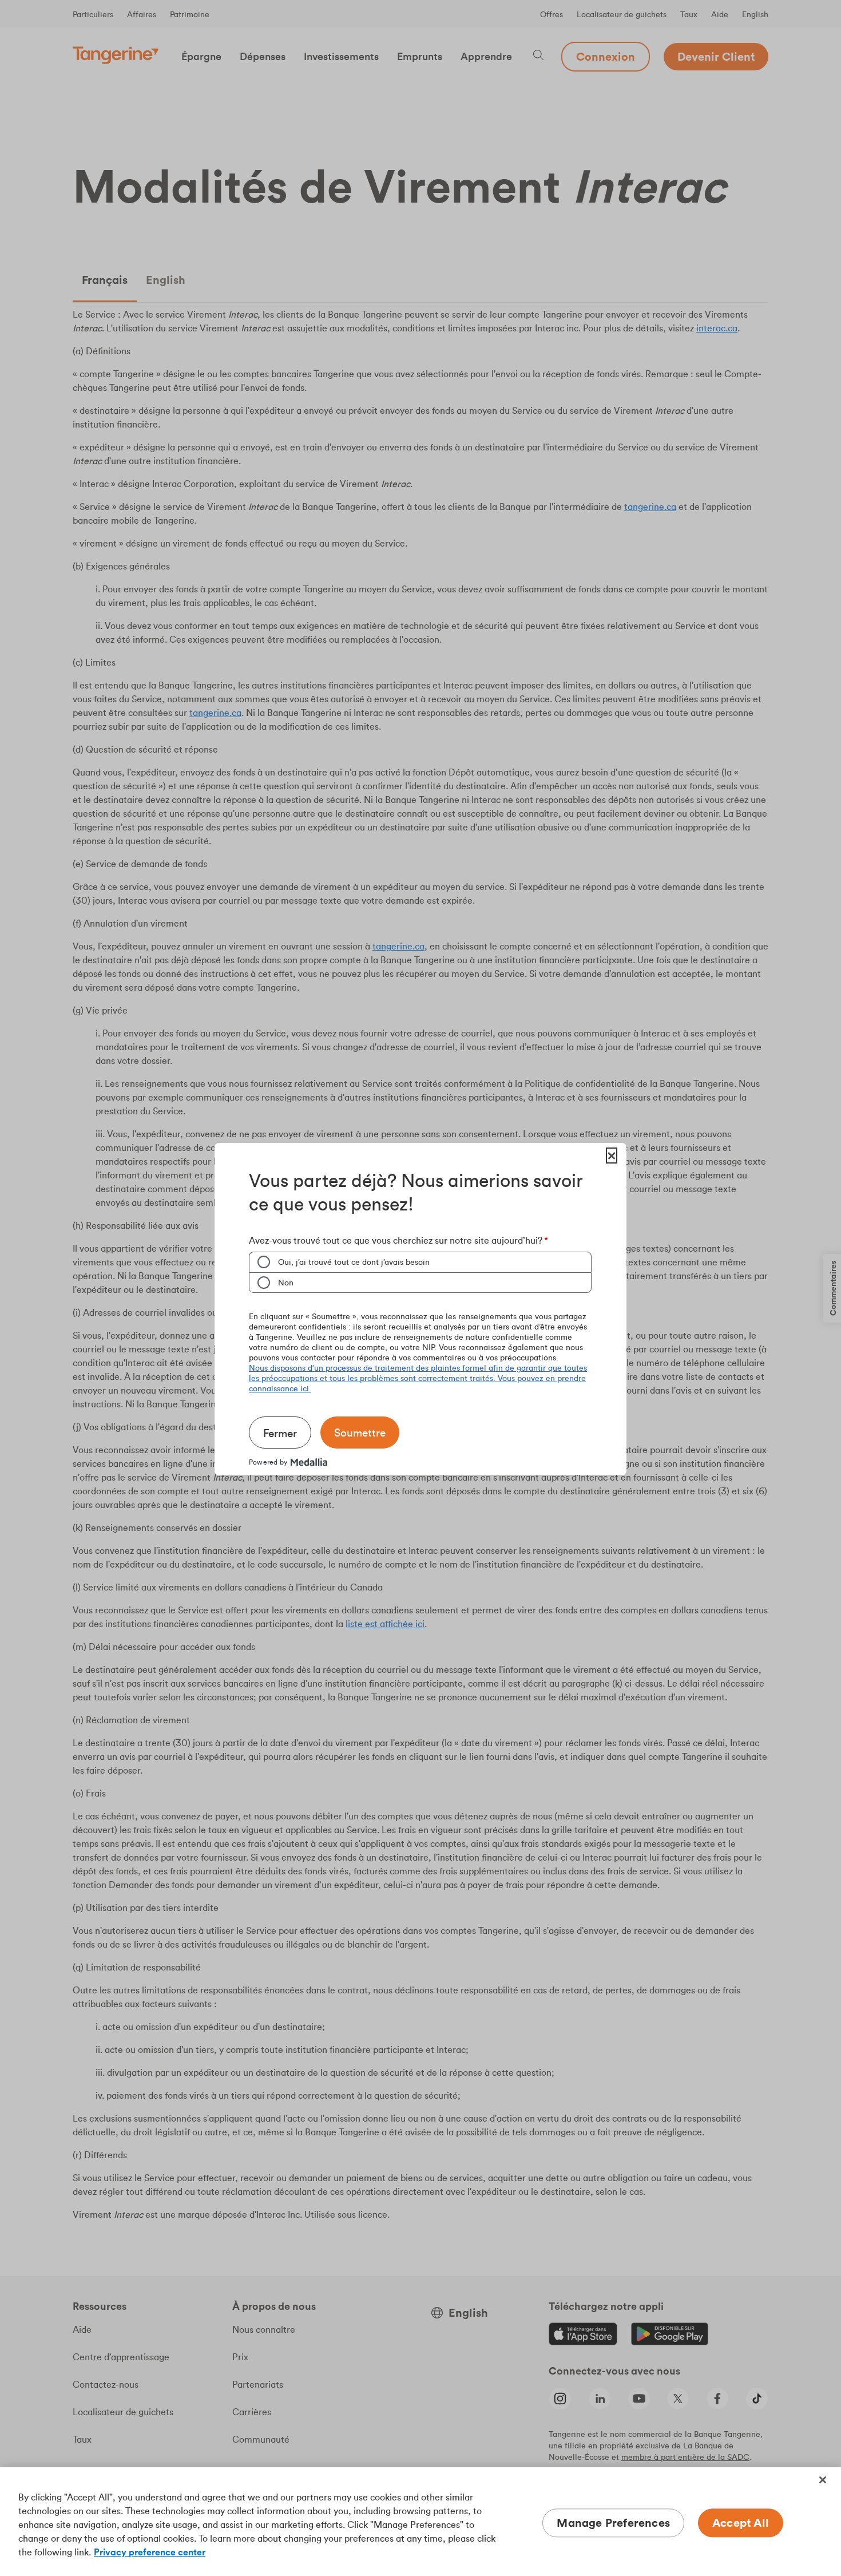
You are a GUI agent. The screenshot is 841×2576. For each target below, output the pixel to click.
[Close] (823, 2480)
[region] (420, 2522)
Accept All (741, 2522)
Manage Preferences (613, 2522)
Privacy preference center (150, 2552)
